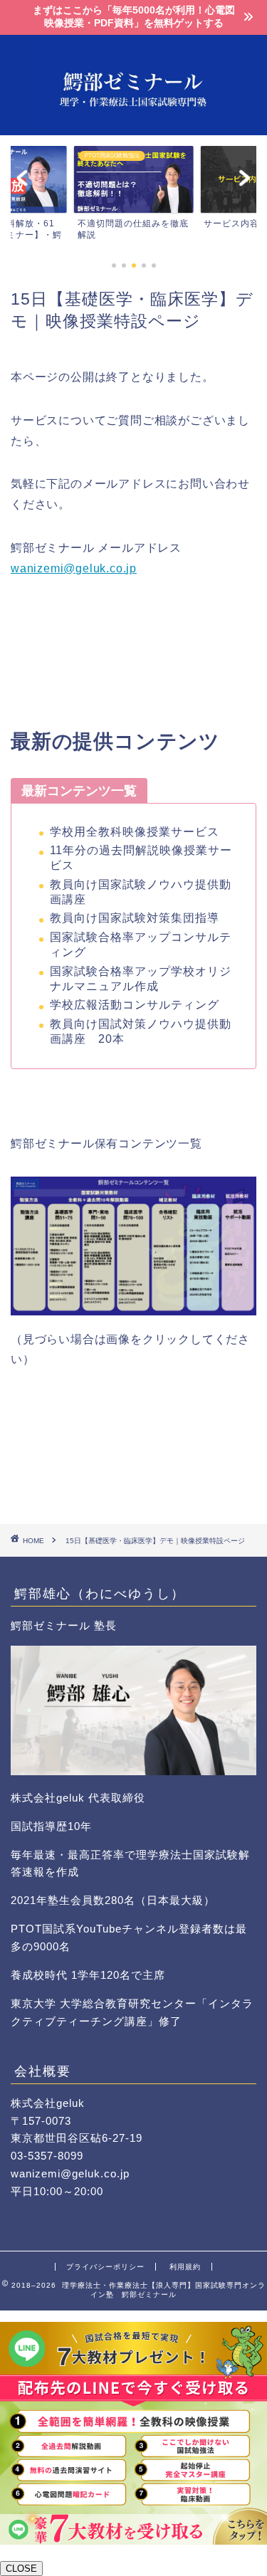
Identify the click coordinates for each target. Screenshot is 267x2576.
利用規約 (185, 2267)
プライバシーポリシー (105, 2267)
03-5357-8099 (47, 2156)
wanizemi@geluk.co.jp (74, 568)
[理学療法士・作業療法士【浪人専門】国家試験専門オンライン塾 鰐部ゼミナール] (133, 124)
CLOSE (21, 2569)
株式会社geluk (48, 2103)
